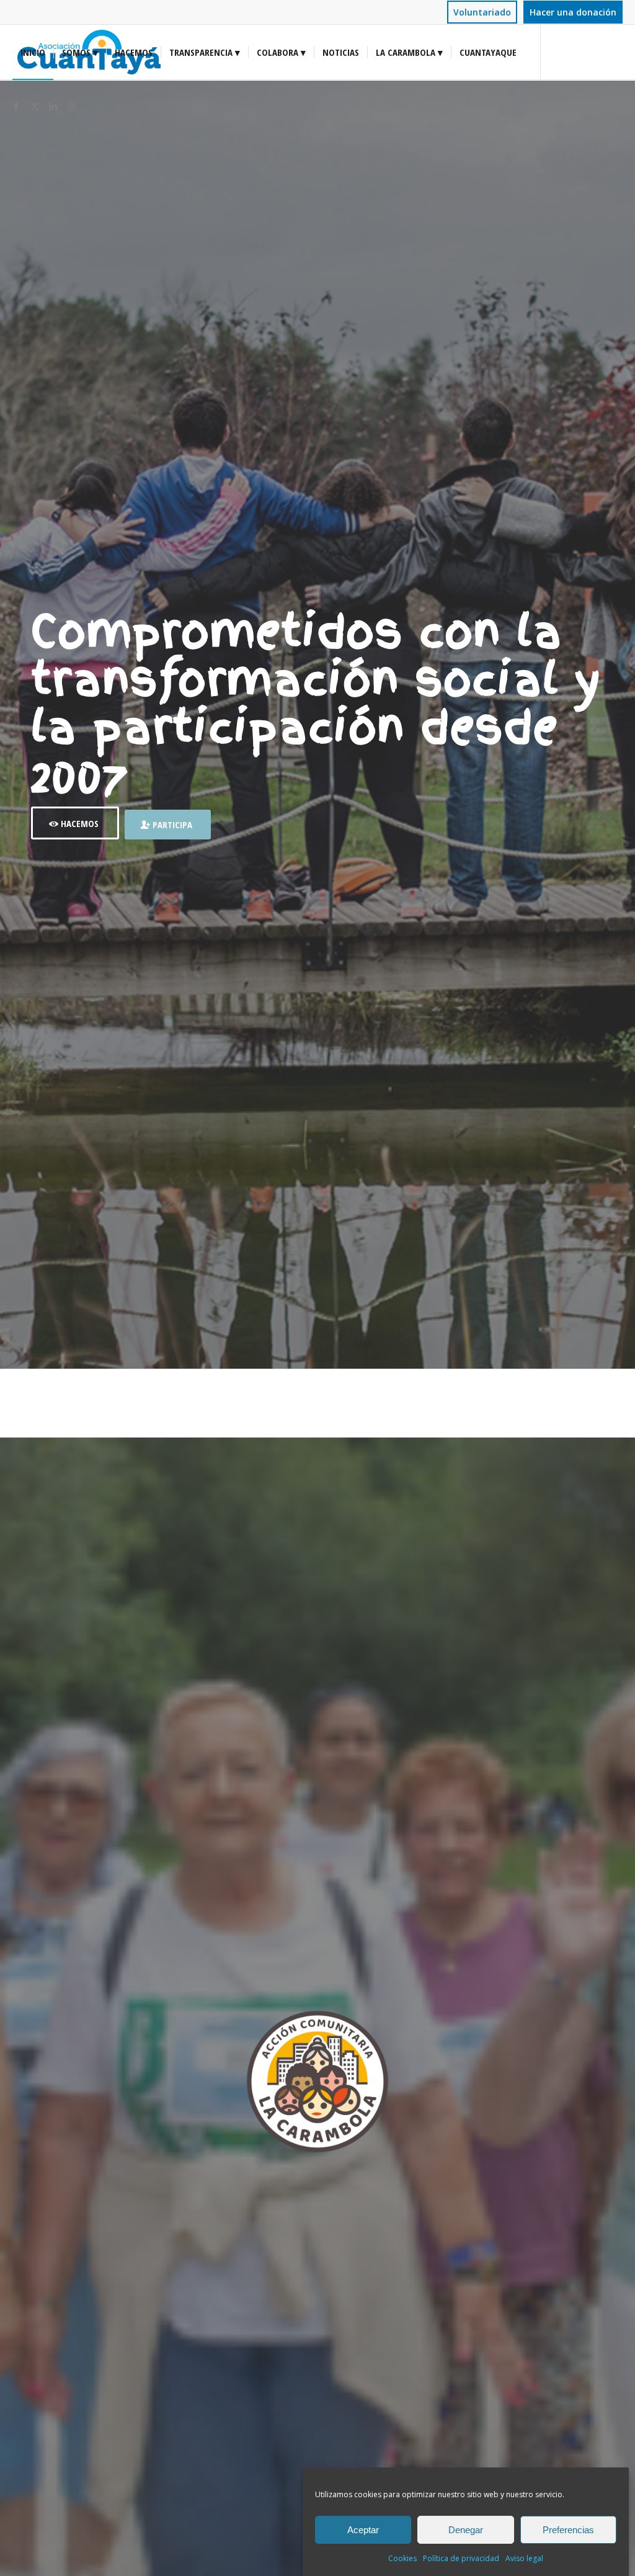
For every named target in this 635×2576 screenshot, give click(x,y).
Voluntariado (482, 12)
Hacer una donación (573, 12)
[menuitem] (482, 13)
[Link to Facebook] (16, 106)
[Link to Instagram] (72, 106)
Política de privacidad (461, 2558)
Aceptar (363, 2530)
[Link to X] (35, 106)
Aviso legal (524, 2558)
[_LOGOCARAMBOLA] (317, 2082)
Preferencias (568, 2530)
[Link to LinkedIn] (53, 106)
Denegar (466, 2530)
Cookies (402, 2558)
